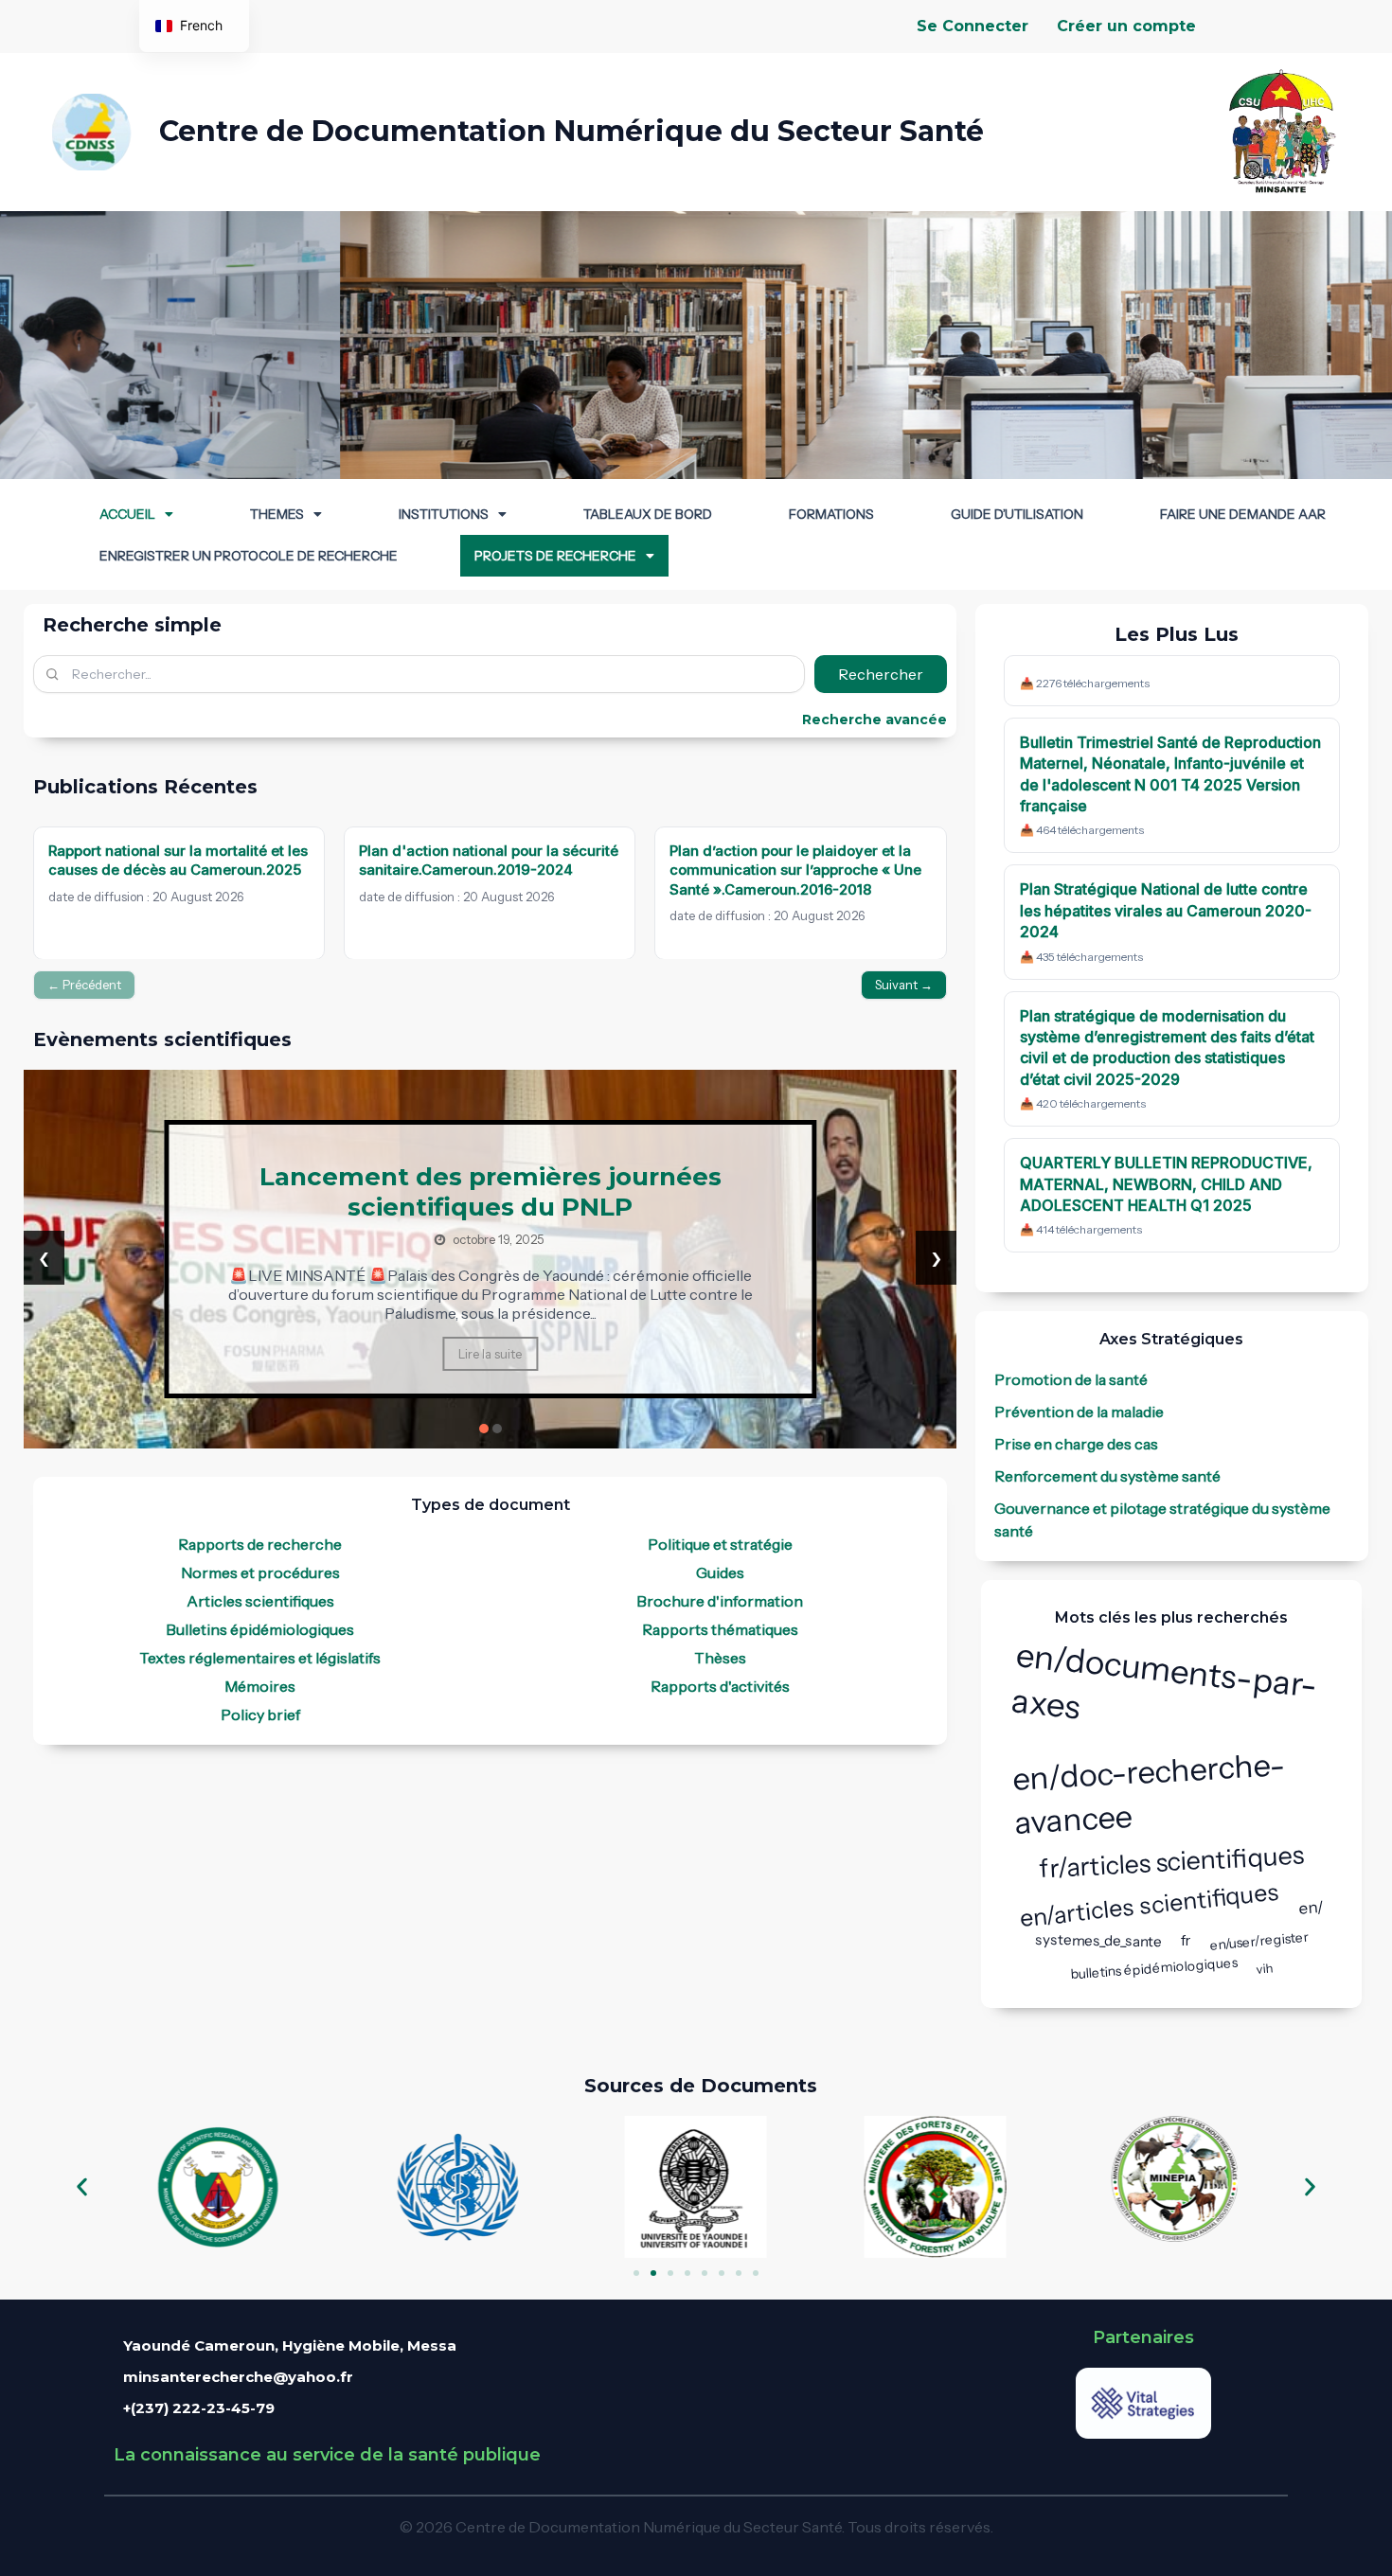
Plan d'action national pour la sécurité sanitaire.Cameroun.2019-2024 (489, 860)
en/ (1312, 1908)
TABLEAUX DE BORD (648, 514)
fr (1186, 1940)
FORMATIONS (831, 514)
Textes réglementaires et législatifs (260, 1658)
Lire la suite (491, 1359)
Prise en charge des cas (1076, 1444)
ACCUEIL (127, 514)
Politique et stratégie (720, 1544)
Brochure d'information (720, 1601)
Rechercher (881, 674)
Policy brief (260, 1714)
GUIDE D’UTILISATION (1017, 514)
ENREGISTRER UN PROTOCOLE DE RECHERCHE (249, 556)
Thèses (720, 1658)
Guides (720, 1572)
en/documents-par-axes (1164, 1681)
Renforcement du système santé (1107, 1476)
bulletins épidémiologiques (1153, 1967)
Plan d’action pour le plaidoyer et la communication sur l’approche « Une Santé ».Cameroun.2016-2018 (796, 870)
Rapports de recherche (260, 1544)
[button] (136, 514)
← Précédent (84, 985)
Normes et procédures (260, 1572)
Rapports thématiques (720, 1629)
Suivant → (904, 985)
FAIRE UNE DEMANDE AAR (1243, 514)
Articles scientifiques (260, 1601)
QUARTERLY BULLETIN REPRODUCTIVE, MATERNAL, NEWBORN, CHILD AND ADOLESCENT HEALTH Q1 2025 (1166, 1184)
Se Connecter (973, 26)
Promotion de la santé (1071, 1379)
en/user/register (1258, 1940)
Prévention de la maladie (1079, 1412)
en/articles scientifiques (1150, 1905)
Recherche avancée (874, 720)
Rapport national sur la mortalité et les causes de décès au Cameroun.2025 (178, 860)
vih (1265, 1968)
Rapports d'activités (720, 1686)
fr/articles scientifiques (1171, 1862)
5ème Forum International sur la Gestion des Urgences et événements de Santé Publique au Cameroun (491, 1201)
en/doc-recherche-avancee (1149, 1793)
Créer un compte (1126, 26)
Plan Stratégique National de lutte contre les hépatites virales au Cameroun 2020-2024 (1166, 910)
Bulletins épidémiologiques (260, 1629)
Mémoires (260, 1686)
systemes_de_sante (1098, 1940)
